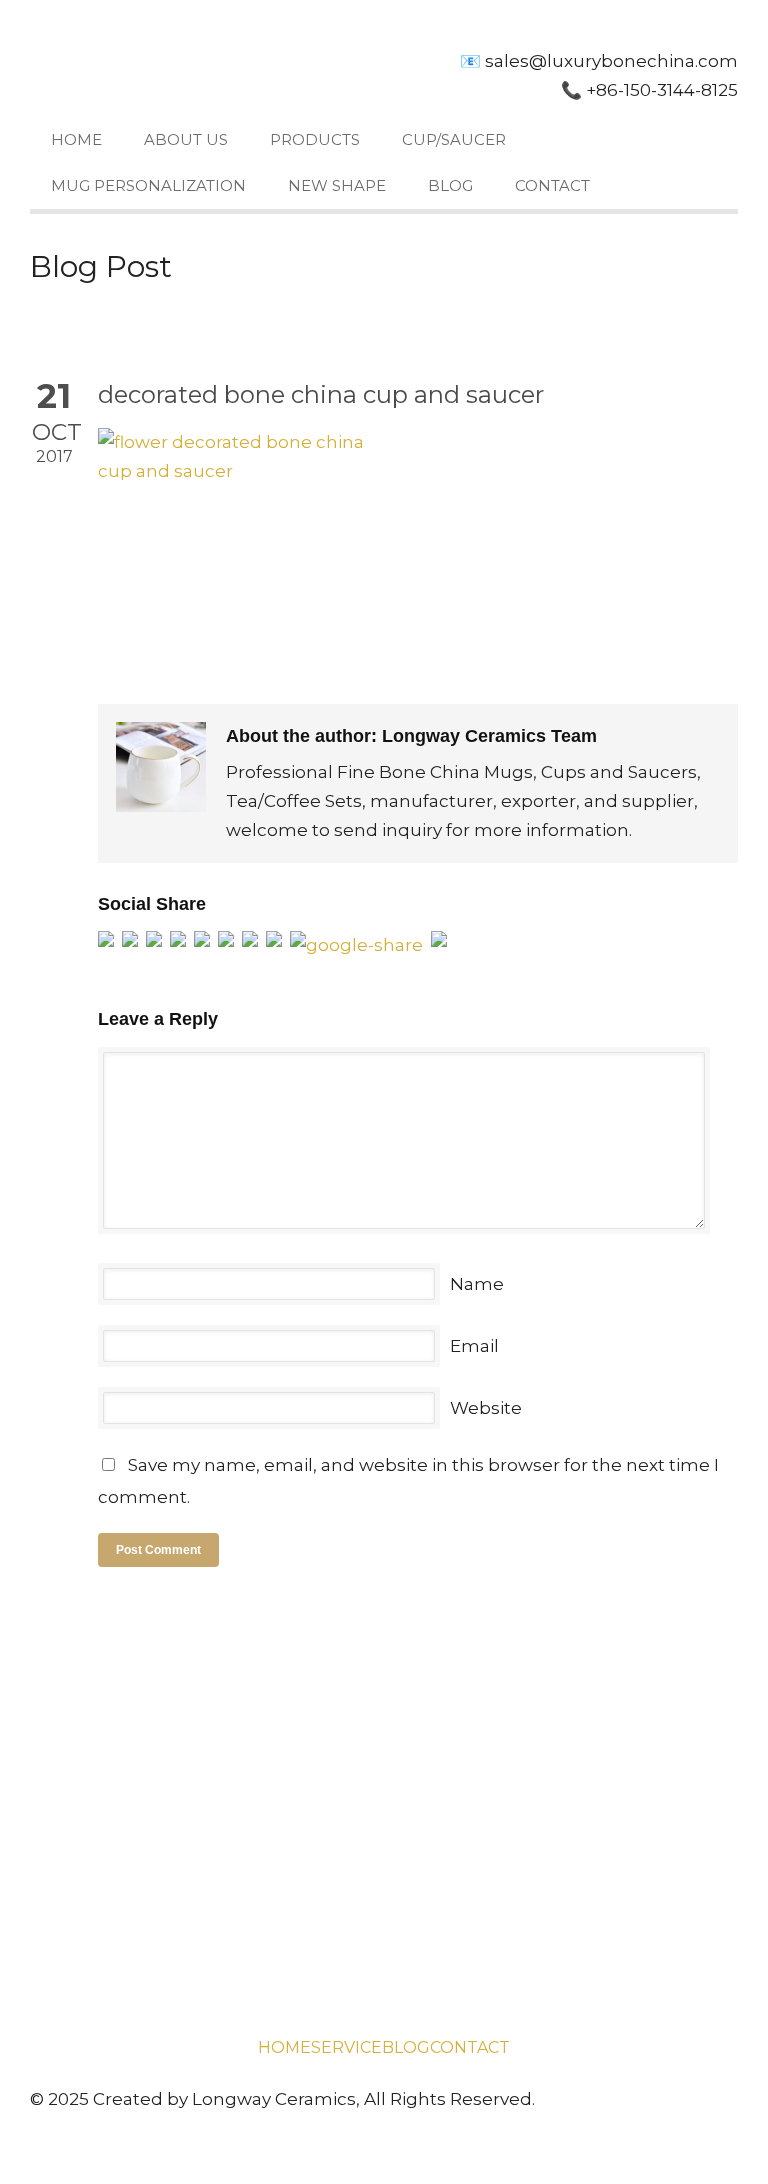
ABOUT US (186, 139)
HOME (76, 139)
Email (474, 1346)
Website (486, 1408)
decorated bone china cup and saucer (321, 394)
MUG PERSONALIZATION (148, 185)
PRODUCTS (315, 139)
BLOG (450, 185)
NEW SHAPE (337, 185)
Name (477, 1284)
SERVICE (346, 2047)
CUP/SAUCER (454, 139)
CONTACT (552, 185)
